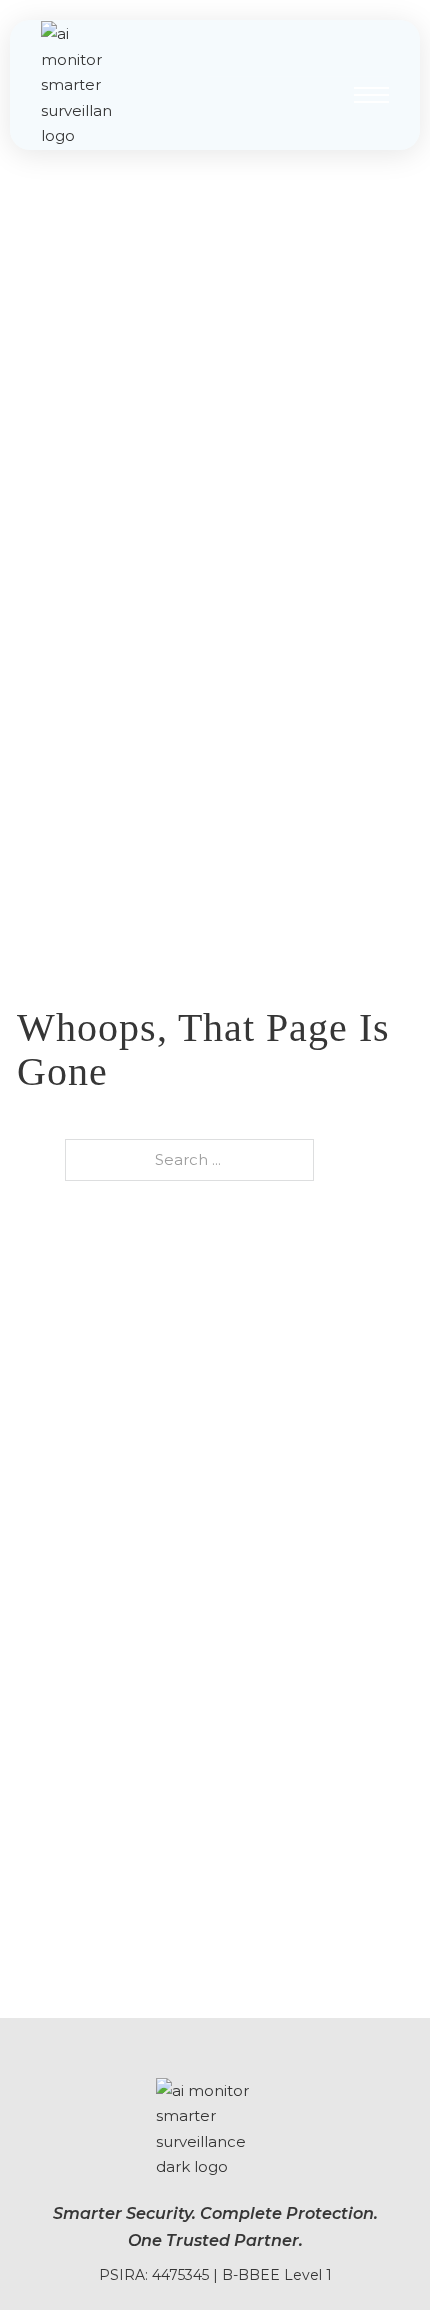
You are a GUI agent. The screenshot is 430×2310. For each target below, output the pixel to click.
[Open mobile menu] (371, 95)
